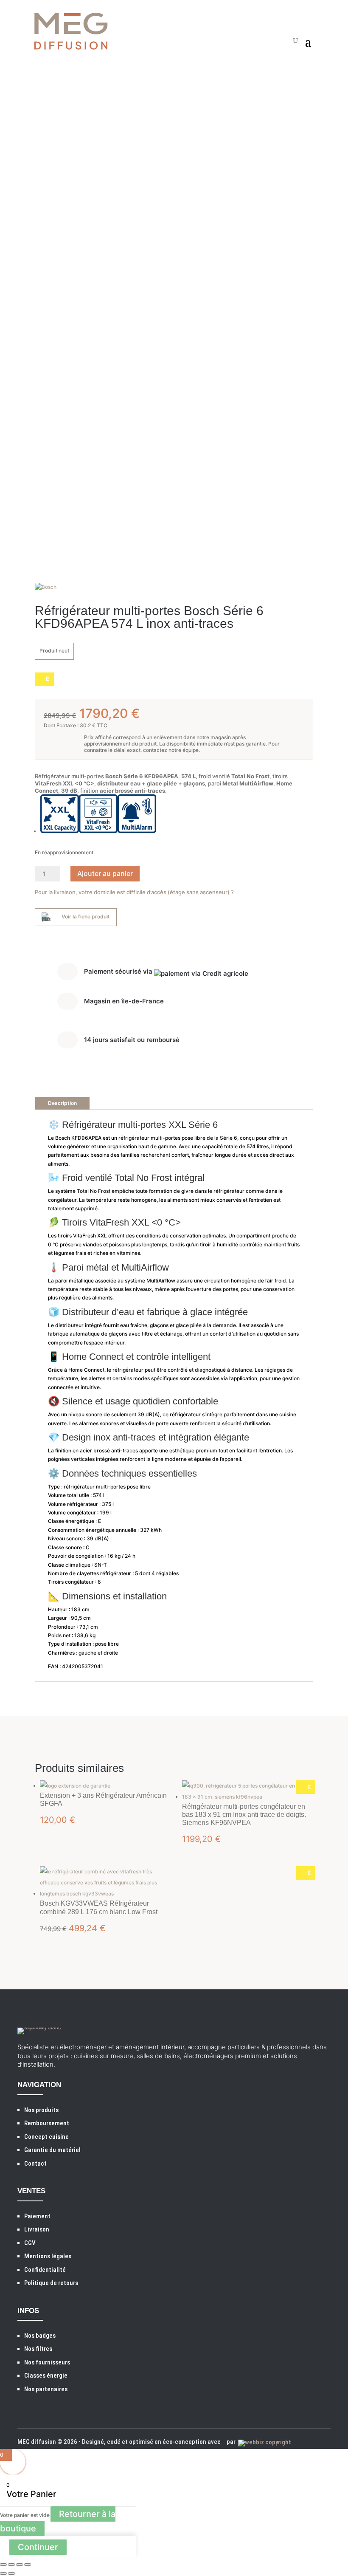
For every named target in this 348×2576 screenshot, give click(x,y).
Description (62, 1103)
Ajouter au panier (105, 873)
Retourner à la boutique (58, 2521)
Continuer (38, 2547)
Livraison (37, 2229)
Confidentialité (45, 2270)
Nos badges (40, 2336)
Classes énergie (46, 2375)
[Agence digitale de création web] (263, 2442)
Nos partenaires (46, 2389)
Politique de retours (51, 2283)
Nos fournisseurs (47, 2362)
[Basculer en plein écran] (11, 2565)
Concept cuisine (46, 2137)
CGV (30, 2243)
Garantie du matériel (52, 2150)
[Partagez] (20, 2565)
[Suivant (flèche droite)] (11, 2573)
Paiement (37, 2216)
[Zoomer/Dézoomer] (3, 2565)
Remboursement (47, 2123)
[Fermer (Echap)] (28, 2565)
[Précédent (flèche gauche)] (3, 2573)
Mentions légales (48, 2256)
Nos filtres (38, 2349)
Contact (35, 2164)
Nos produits (41, 2110)
